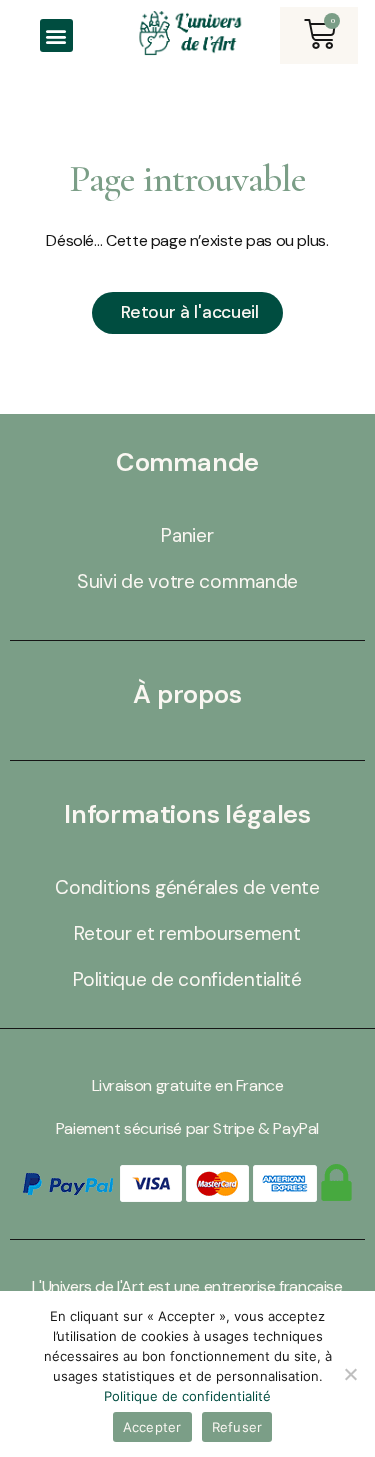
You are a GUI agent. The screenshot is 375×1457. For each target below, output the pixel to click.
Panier (187, 535)
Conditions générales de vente (187, 887)
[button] (56, 35)
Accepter (152, 1427)
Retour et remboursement (187, 933)
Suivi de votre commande (187, 581)
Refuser (237, 1427)
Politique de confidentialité (187, 979)
